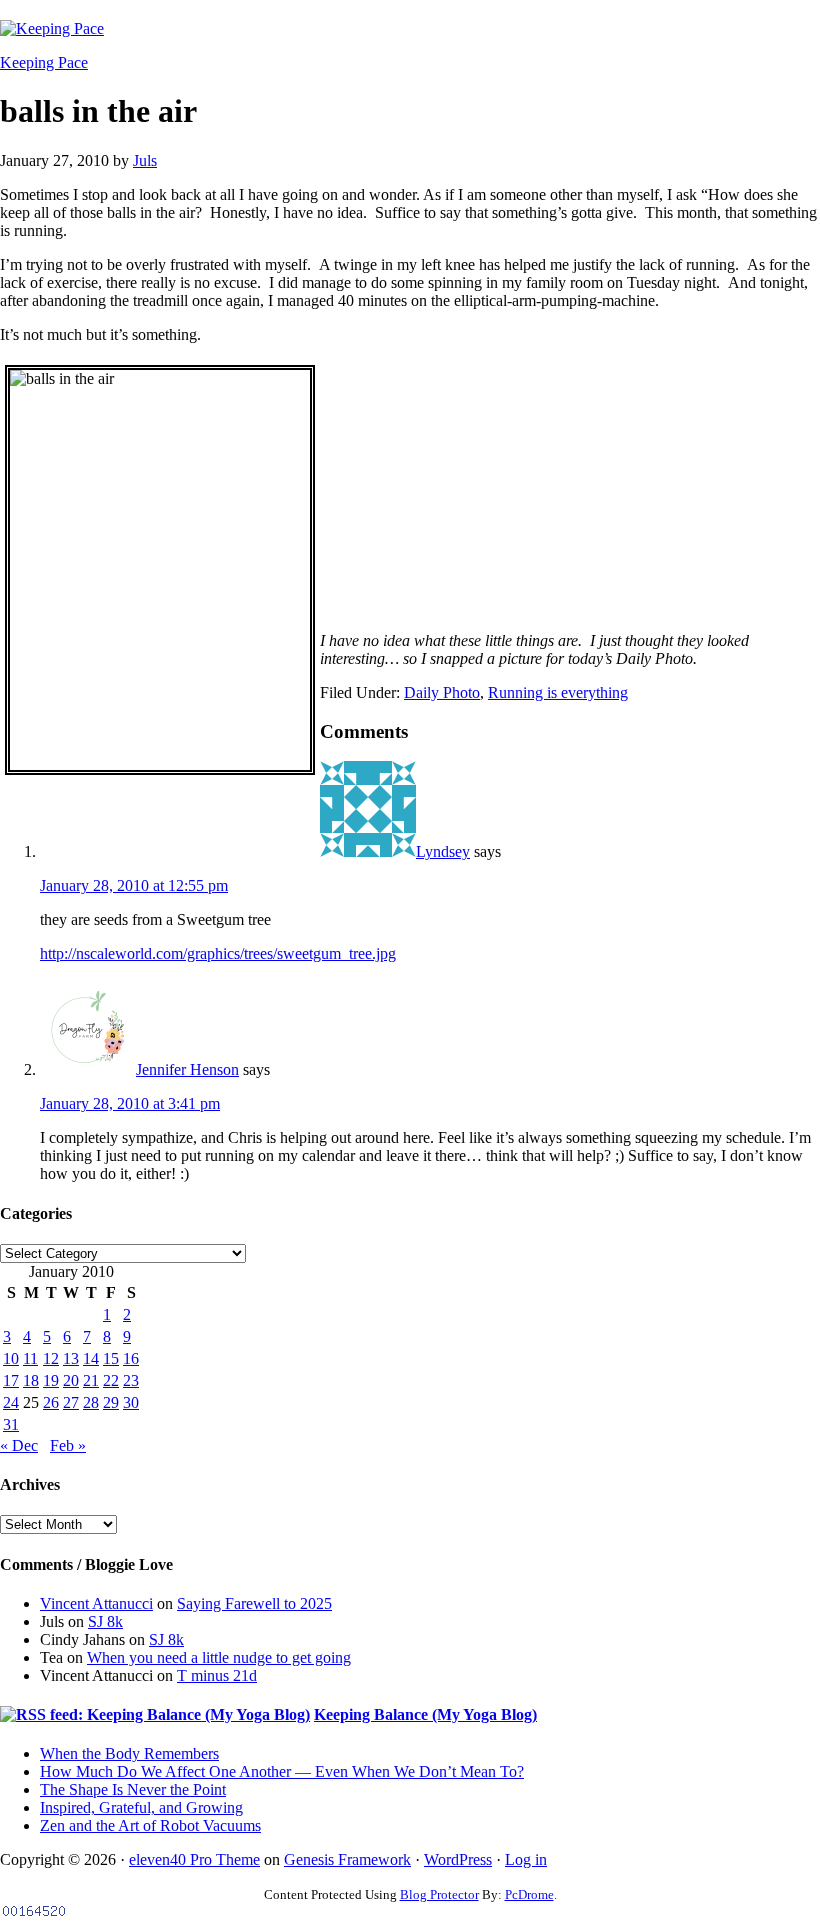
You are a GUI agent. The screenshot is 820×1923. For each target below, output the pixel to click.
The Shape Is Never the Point (133, 1789)
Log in (526, 1859)
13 (71, 1358)
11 (30, 1358)
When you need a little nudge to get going (219, 1657)
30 (131, 1402)
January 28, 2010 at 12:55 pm (134, 885)
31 (11, 1424)
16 (131, 1358)
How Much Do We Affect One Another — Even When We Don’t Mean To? (282, 1771)
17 (11, 1380)
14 (91, 1358)
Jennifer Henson (187, 1069)
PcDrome (529, 1894)
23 (131, 1380)
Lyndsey (443, 851)
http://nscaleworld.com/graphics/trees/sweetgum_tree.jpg (218, 953)
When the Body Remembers (129, 1753)
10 (11, 1358)
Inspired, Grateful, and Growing (141, 1807)
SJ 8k (105, 1621)
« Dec (19, 1445)
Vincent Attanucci (96, 1603)
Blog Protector (439, 1894)
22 (111, 1380)
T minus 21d (217, 1675)
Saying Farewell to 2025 (254, 1603)
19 (51, 1380)
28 (91, 1402)
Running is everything (558, 692)
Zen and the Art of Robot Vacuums (150, 1825)
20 (71, 1380)
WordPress (458, 1859)
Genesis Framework (347, 1859)
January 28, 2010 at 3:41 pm (130, 1103)
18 (31, 1380)
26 (51, 1402)
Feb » (68, 1445)
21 (91, 1380)
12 (51, 1358)
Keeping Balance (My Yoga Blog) (425, 1714)
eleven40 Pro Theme (194, 1859)
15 (111, 1358)
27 (71, 1402)
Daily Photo (442, 692)
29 (111, 1402)
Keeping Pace (44, 62)
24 (11, 1402)
